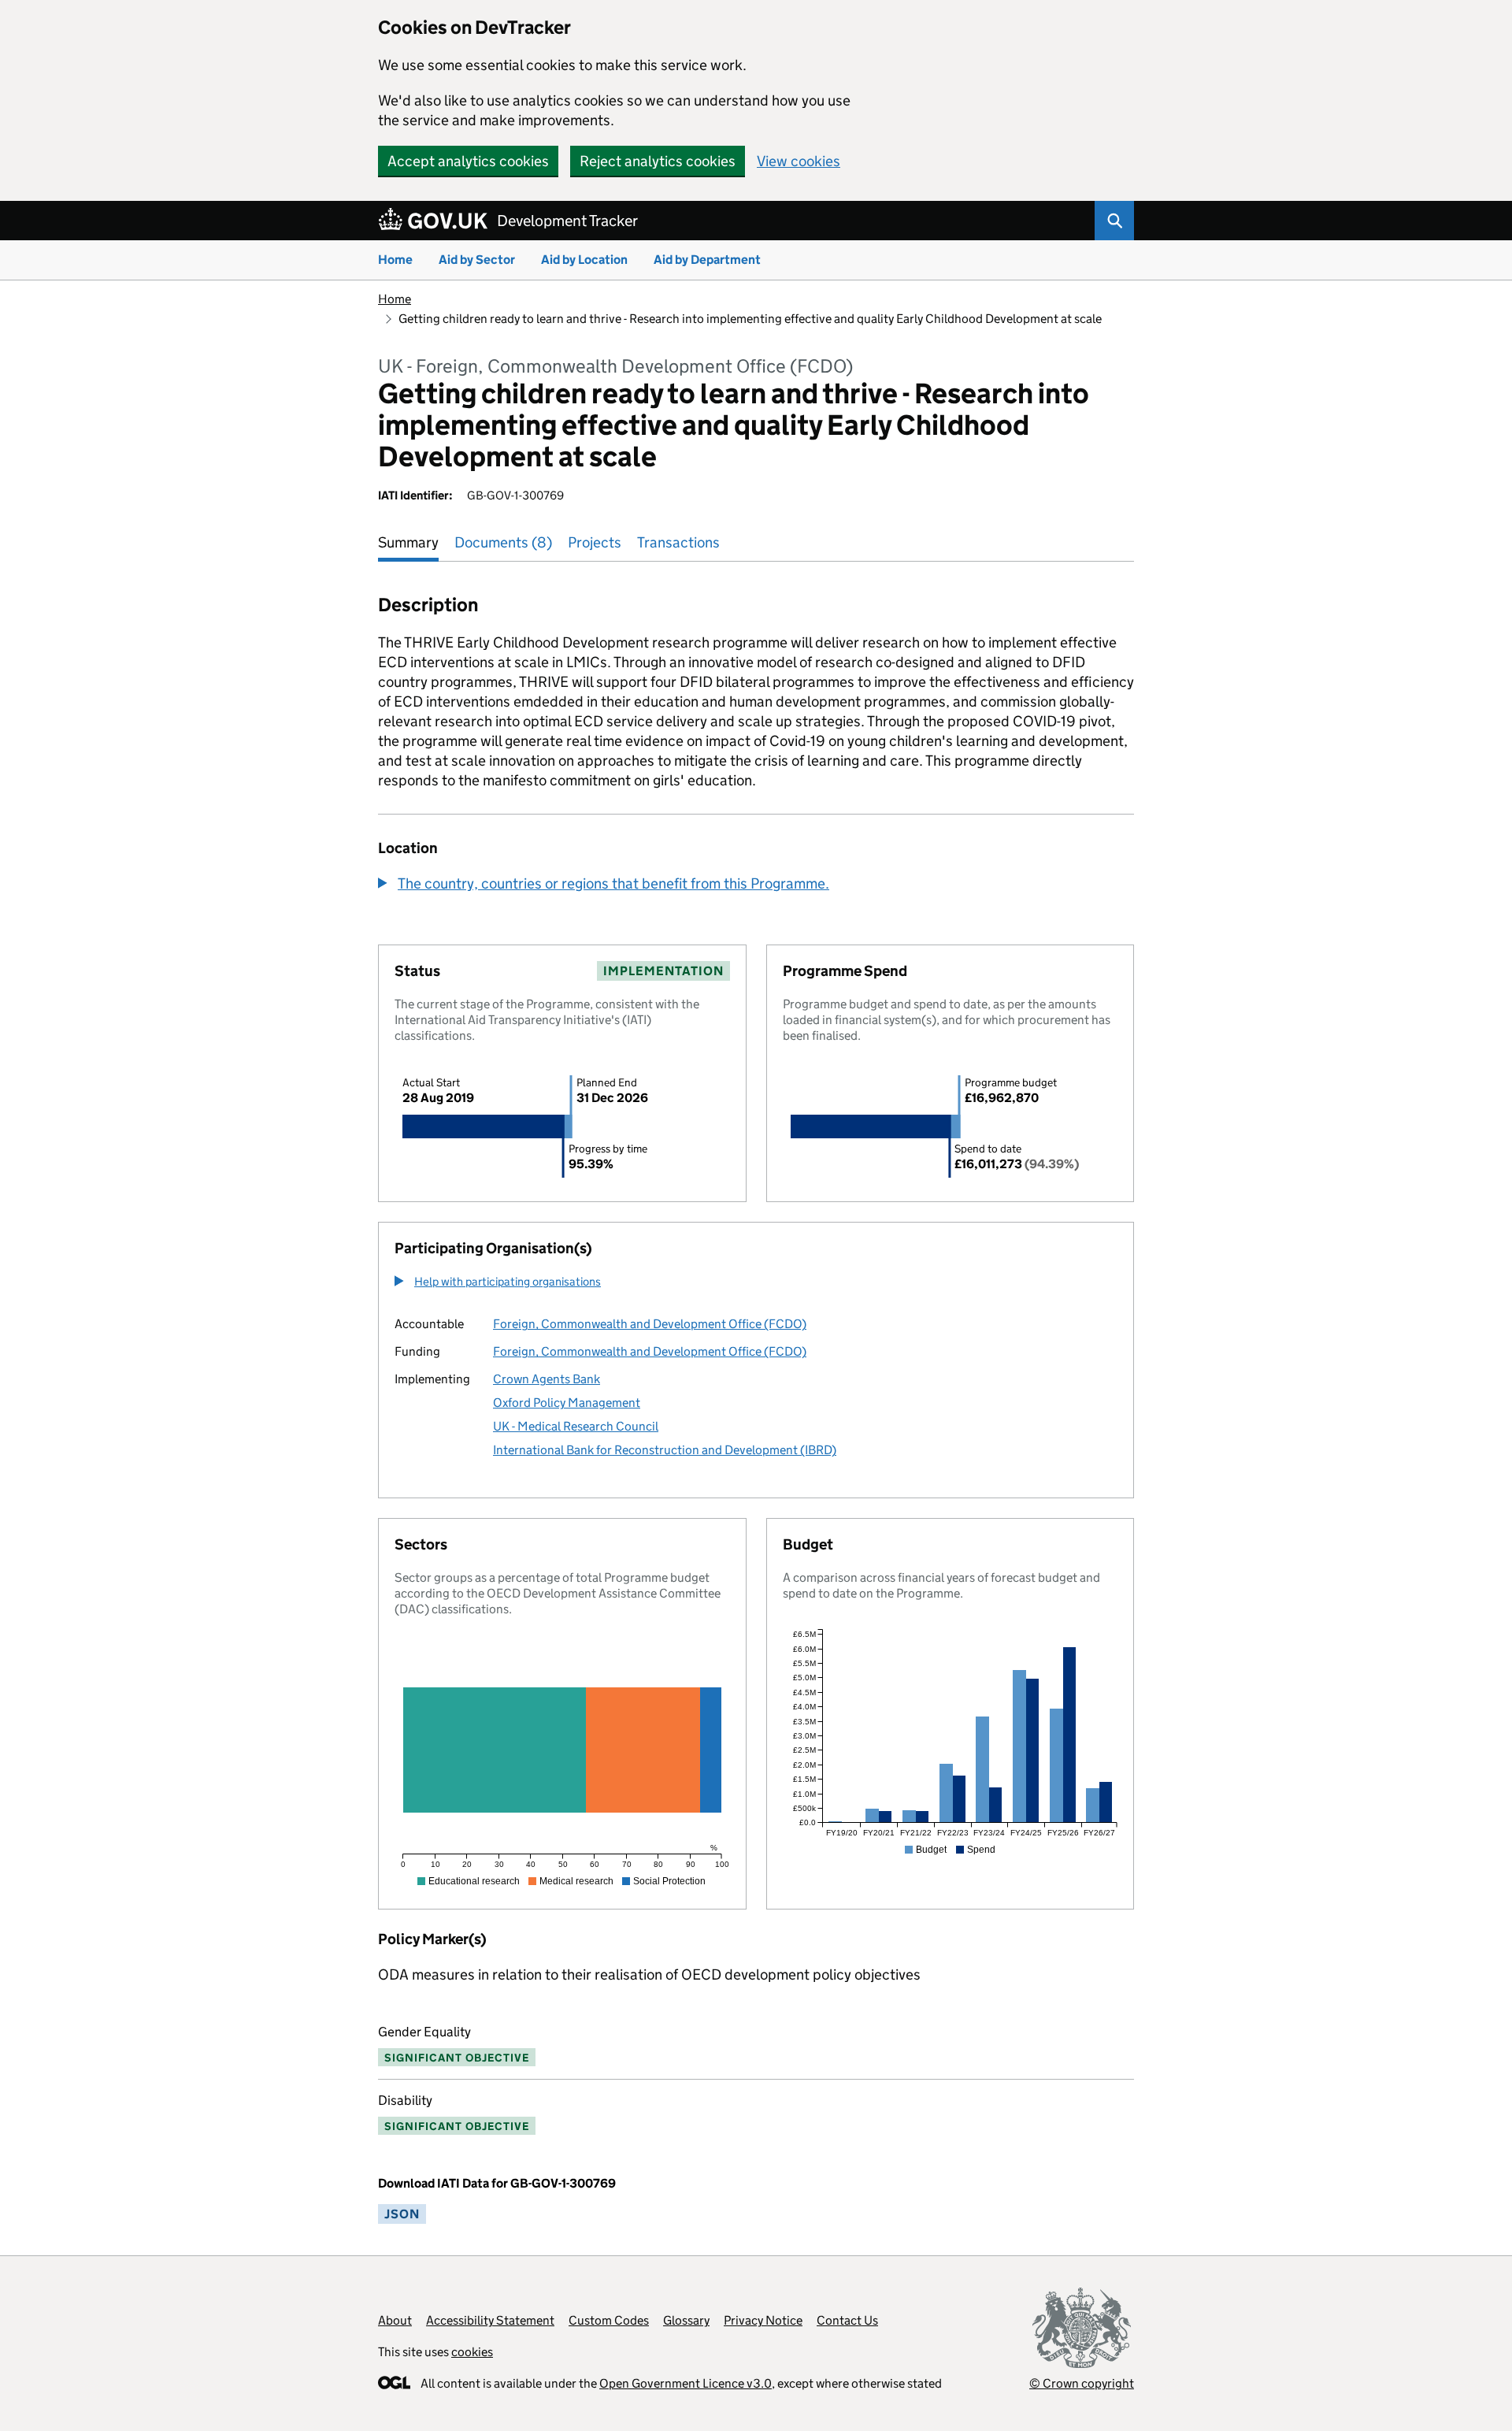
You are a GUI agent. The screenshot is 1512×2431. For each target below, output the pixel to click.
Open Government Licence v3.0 (686, 2383)
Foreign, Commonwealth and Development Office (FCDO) (650, 1324)
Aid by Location (584, 260)
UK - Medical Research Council (576, 1426)
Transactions (678, 542)
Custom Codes (609, 2320)
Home (395, 260)
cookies (472, 2352)
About (395, 2320)
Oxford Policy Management (567, 1403)
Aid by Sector (477, 260)
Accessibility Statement (490, 2320)
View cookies (799, 161)
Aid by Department (707, 260)
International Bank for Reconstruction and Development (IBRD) (665, 1450)
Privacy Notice (763, 2320)
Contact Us (847, 2320)
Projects (595, 542)
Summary (408, 542)
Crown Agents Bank (547, 1379)
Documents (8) (503, 542)
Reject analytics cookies (658, 161)
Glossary (686, 2320)
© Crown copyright (1082, 2383)
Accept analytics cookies (468, 161)
